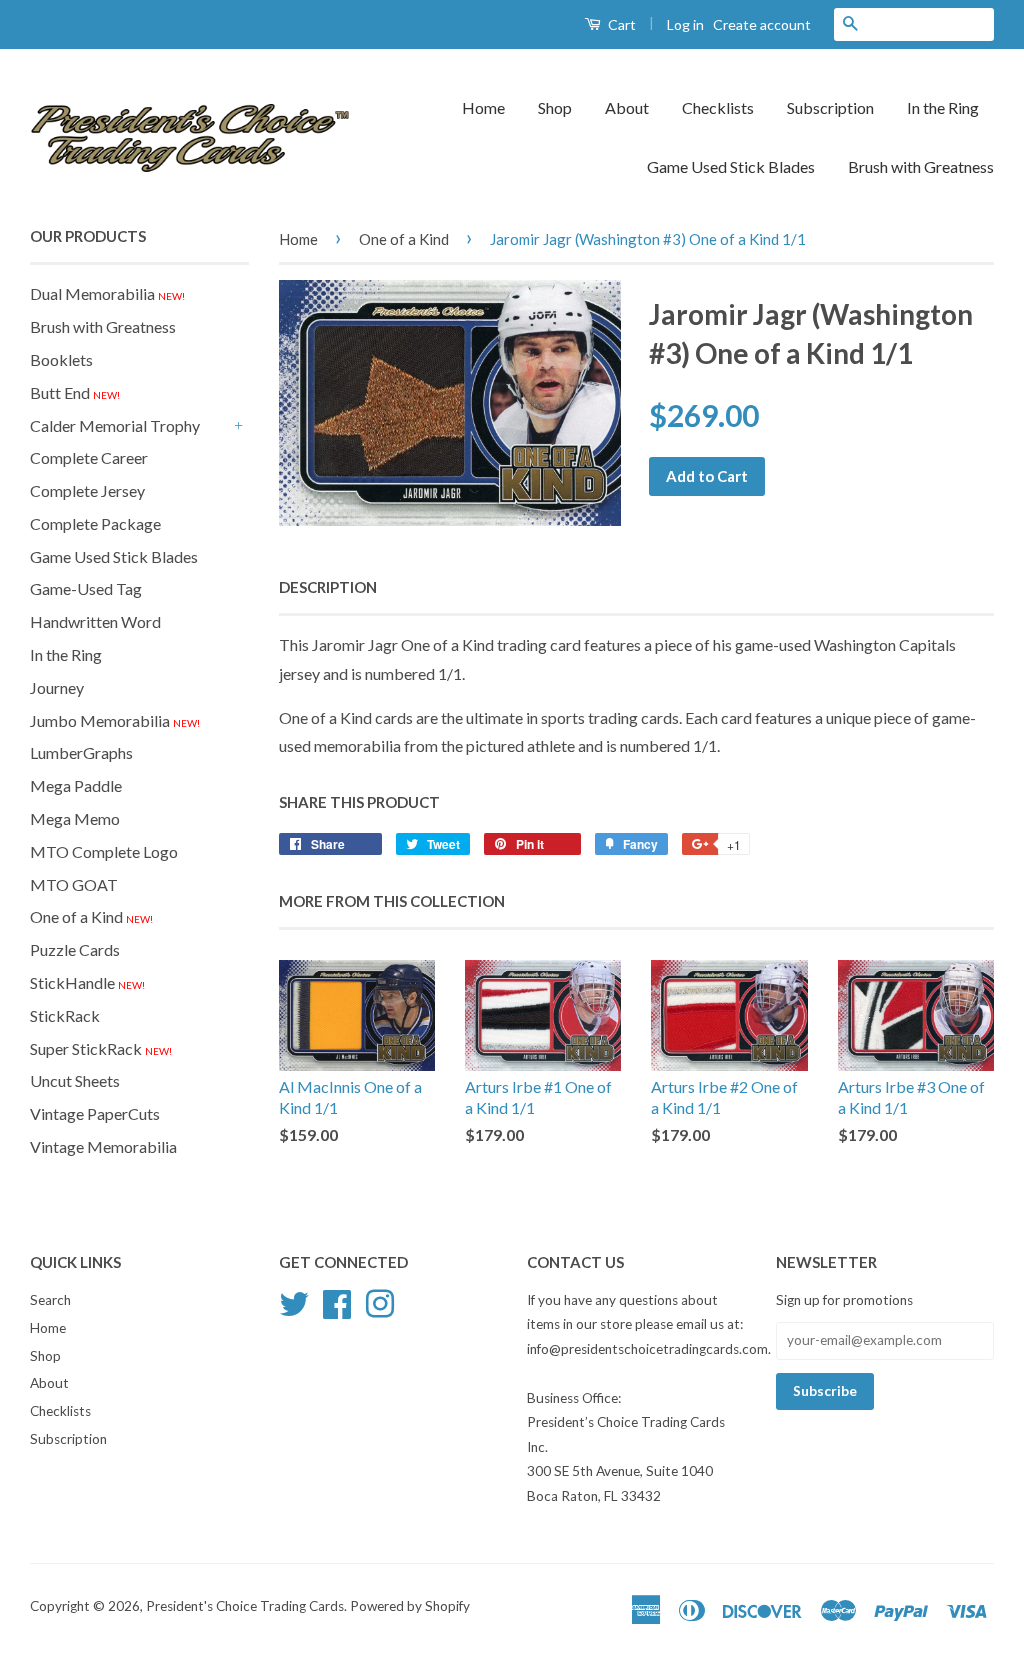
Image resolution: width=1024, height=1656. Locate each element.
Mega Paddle (76, 785)
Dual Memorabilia (107, 293)
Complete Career (89, 457)
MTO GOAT (74, 884)
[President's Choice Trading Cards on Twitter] (294, 1301)
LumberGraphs (81, 752)
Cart (620, 24)
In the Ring (943, 107)
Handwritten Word (95, 621)
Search (50, 1300)
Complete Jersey (87, 490)
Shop (555, 107)
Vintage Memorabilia (103, 1146)
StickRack (65, 1015)
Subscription (830, 107)
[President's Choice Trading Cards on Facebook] (337, 1301)
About (627, 107)
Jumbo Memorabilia (115, 720)
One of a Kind (91, 916)
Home (483, 107)
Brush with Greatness (921, 166)
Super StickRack (101, 1048)
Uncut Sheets (75, 1080)
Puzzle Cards (75, 949)
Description (328, 587)
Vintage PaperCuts (95, 1113)
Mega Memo (75, 818)
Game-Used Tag (86, 588)
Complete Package (95, 523)
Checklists (718, 107)
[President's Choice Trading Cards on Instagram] (380, 1301)
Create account (762, 24)
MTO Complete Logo (104, 851)
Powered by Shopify (410, 1606)
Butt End (75, 392)
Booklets (61, 359)
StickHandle (87, 982)
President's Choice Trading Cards (245, 1606)
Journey (57, 687)
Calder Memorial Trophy (115, 425)
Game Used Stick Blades (731, 166)
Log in (685, 24)
